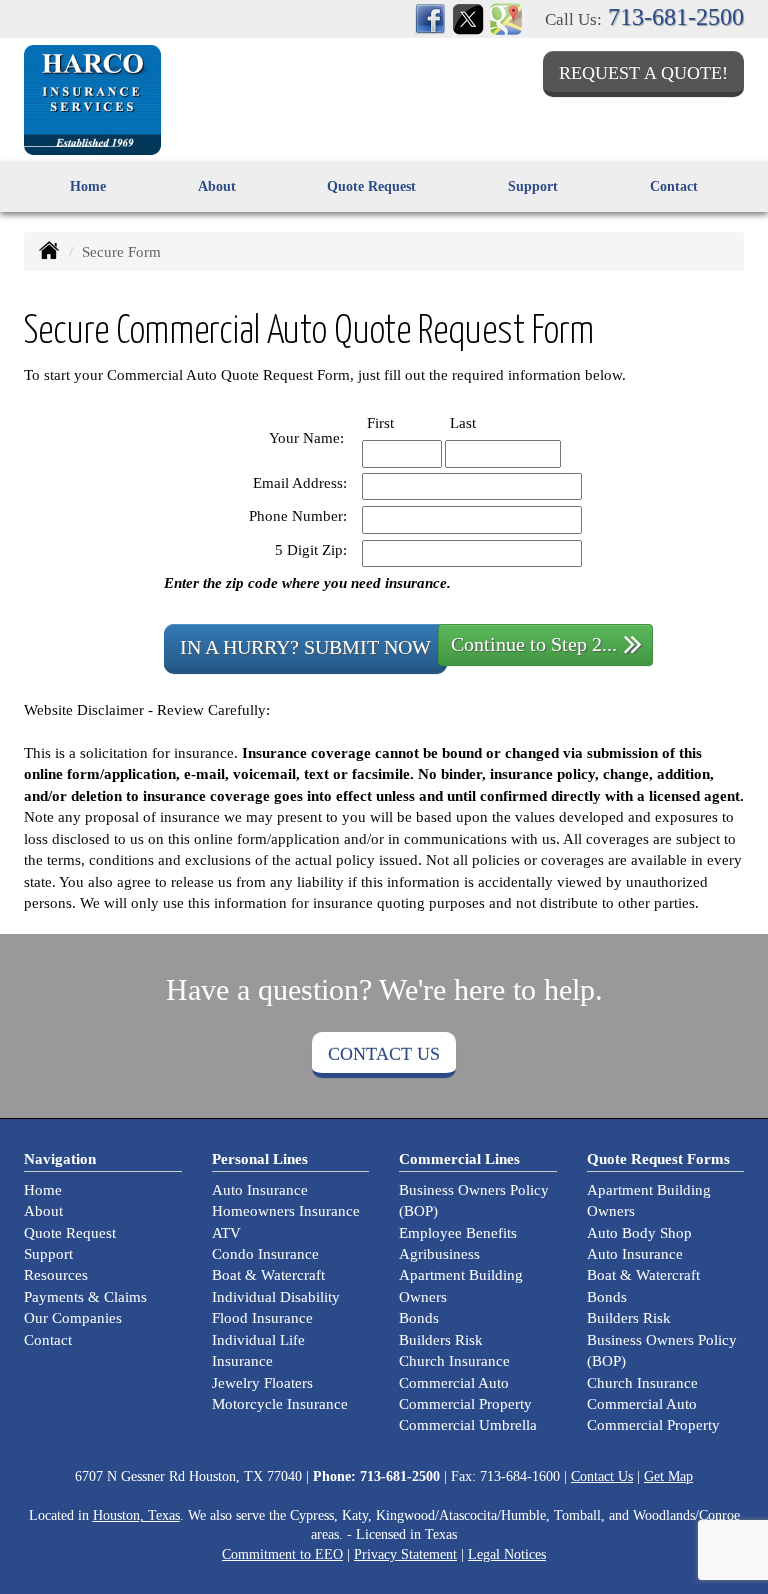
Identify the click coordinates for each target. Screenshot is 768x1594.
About (43, 1211)
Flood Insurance (262, 1318)
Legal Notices (507, 1554)
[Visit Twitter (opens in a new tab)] (468, 17)
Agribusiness (439, 1254)
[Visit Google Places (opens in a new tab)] (506, 17)
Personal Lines (260, 1159)
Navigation (60, 1159)
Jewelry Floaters (262, 1383)
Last (481, 422)
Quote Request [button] (371, 186)
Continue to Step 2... (534, 644)
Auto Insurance (260, 1190)
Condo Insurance (265, 1254)
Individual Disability (276, 1297)
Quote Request (70, 1233)
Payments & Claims (85, 1297)
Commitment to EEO (282, 1554)
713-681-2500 (676, 17)
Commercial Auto (454, 1383)
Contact (674, 186)
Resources (56, 1275)
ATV (226, 1233)
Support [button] (533, 186)
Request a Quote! (643, 73)
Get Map (668, 1476)
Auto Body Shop (639, 1233)
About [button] (217, 186)
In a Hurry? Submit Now (305, 647)
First (398, 422)
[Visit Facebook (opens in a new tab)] (430, 17)
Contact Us (384, 1054)
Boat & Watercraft (268, 1275)
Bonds (419, 1318)
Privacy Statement (405, 1554)
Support (48, 1254)
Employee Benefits (458, 1233)
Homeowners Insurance (286, 1211)
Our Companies (73, 1318)
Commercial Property (465, 1404)
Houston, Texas (136, 1515)
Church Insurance (454, 1361)
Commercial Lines (459, 1159)
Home (88, 186)
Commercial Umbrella (468, 1425)
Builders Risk (441, 1340)
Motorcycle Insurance (280, 1404)
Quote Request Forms (658, 1159)
